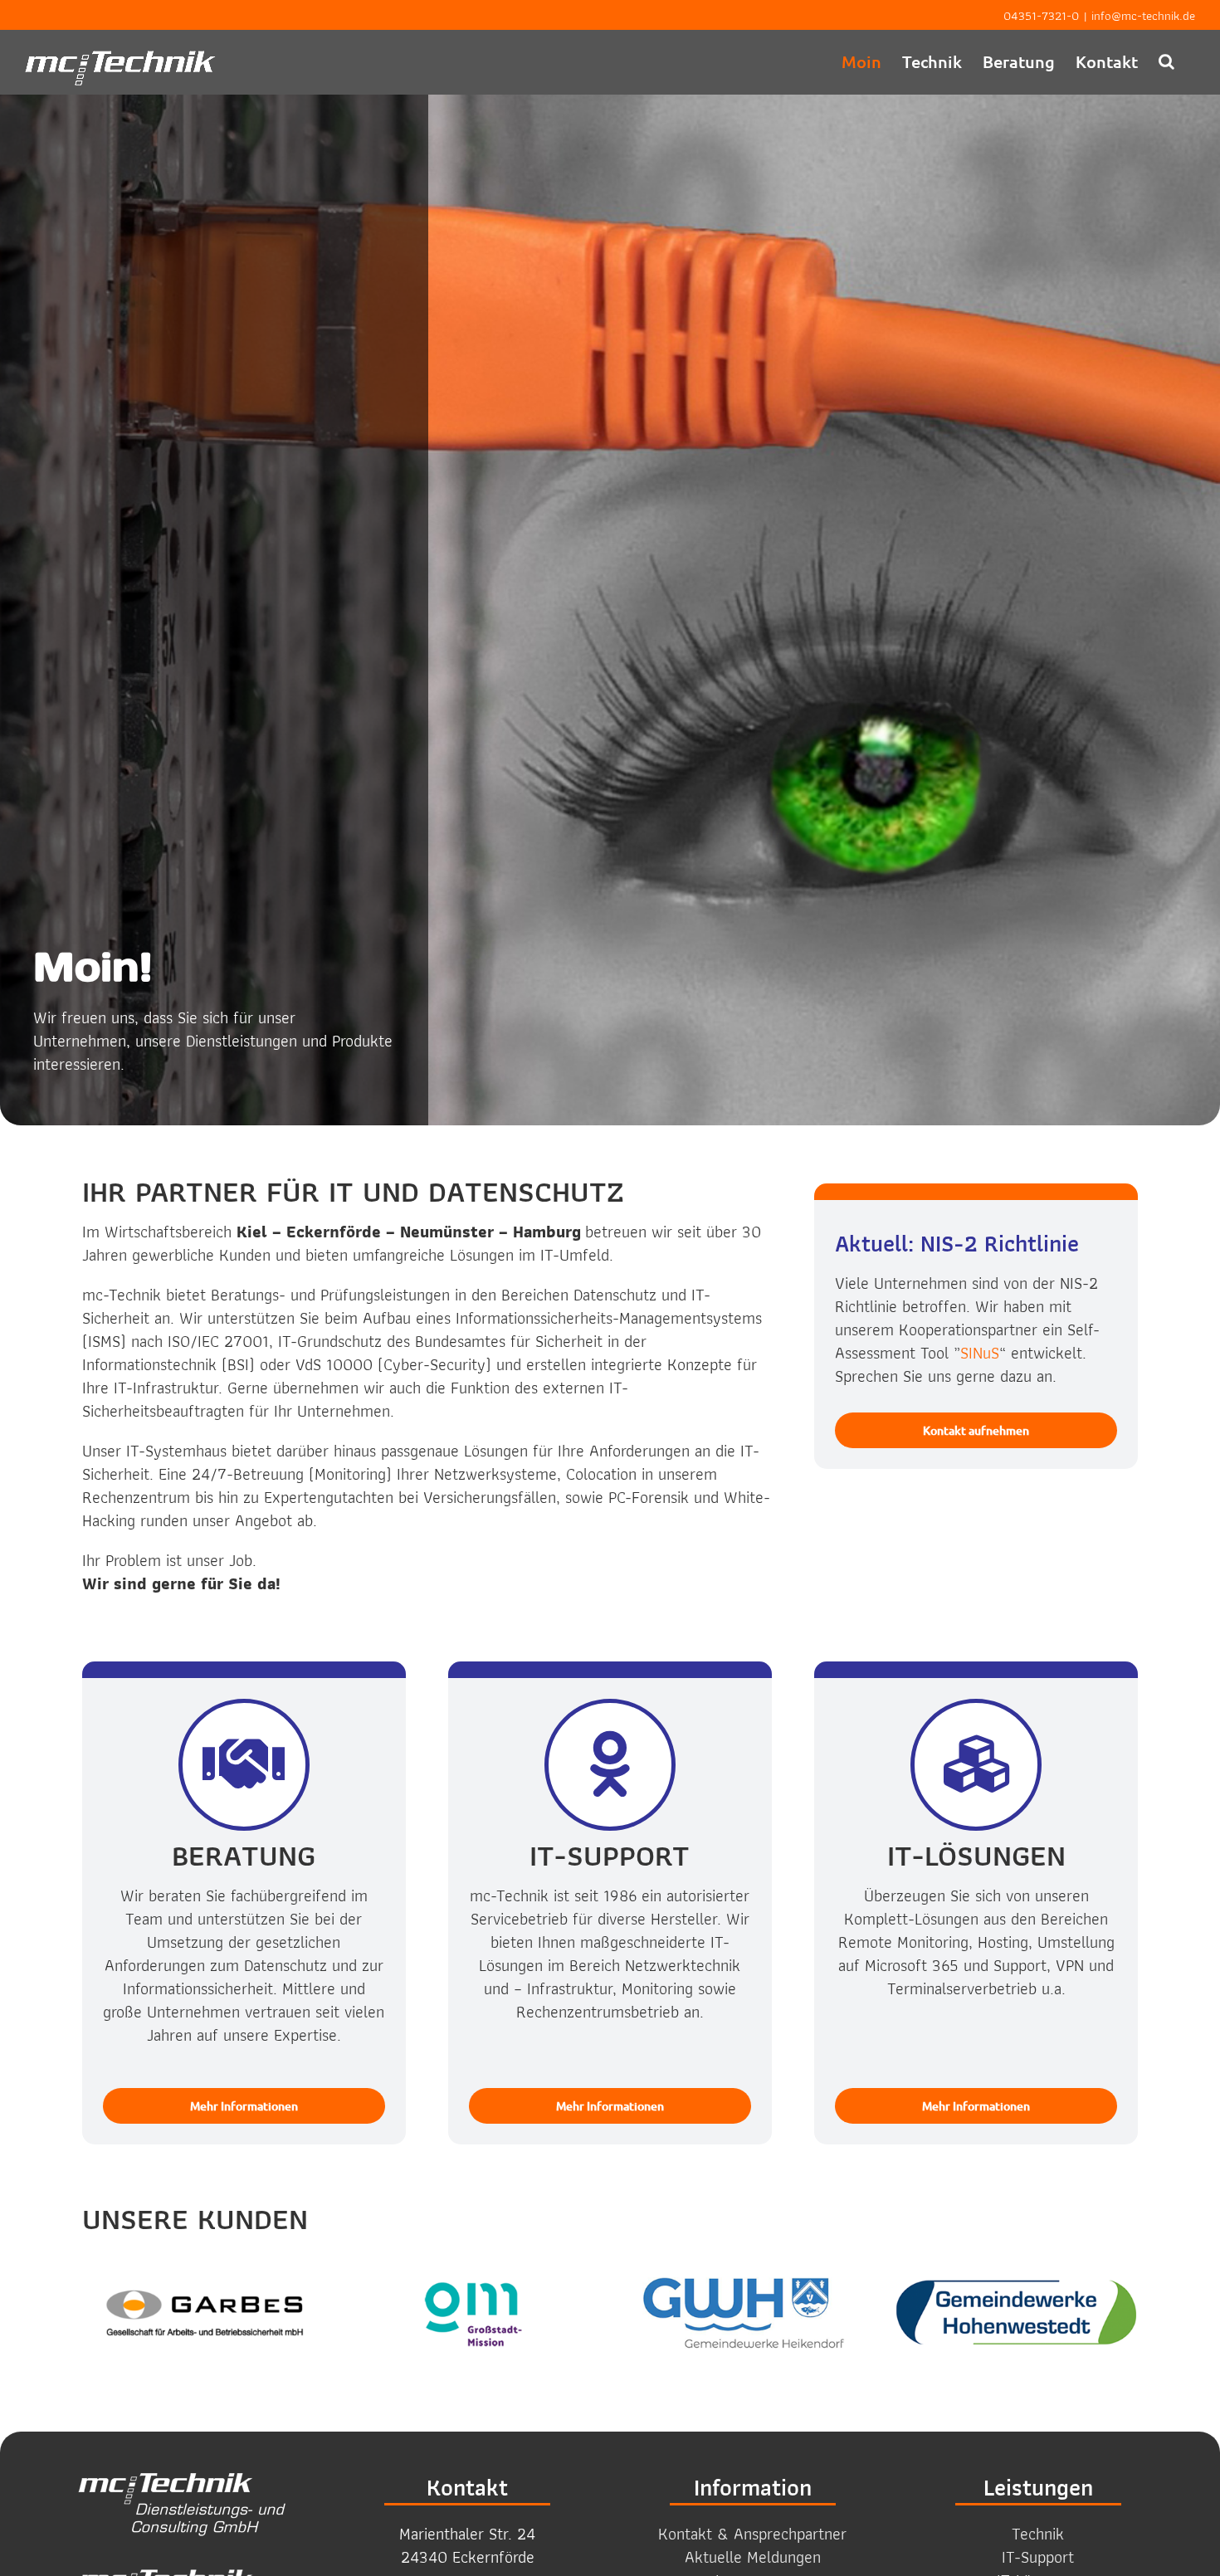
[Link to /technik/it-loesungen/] (976, 1764)
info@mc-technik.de (1143, 16)
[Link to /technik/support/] (610, 1764)
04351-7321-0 (1041, 16)
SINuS (980, 1353)
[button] (1166, 61)
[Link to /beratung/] (244, 1764)
